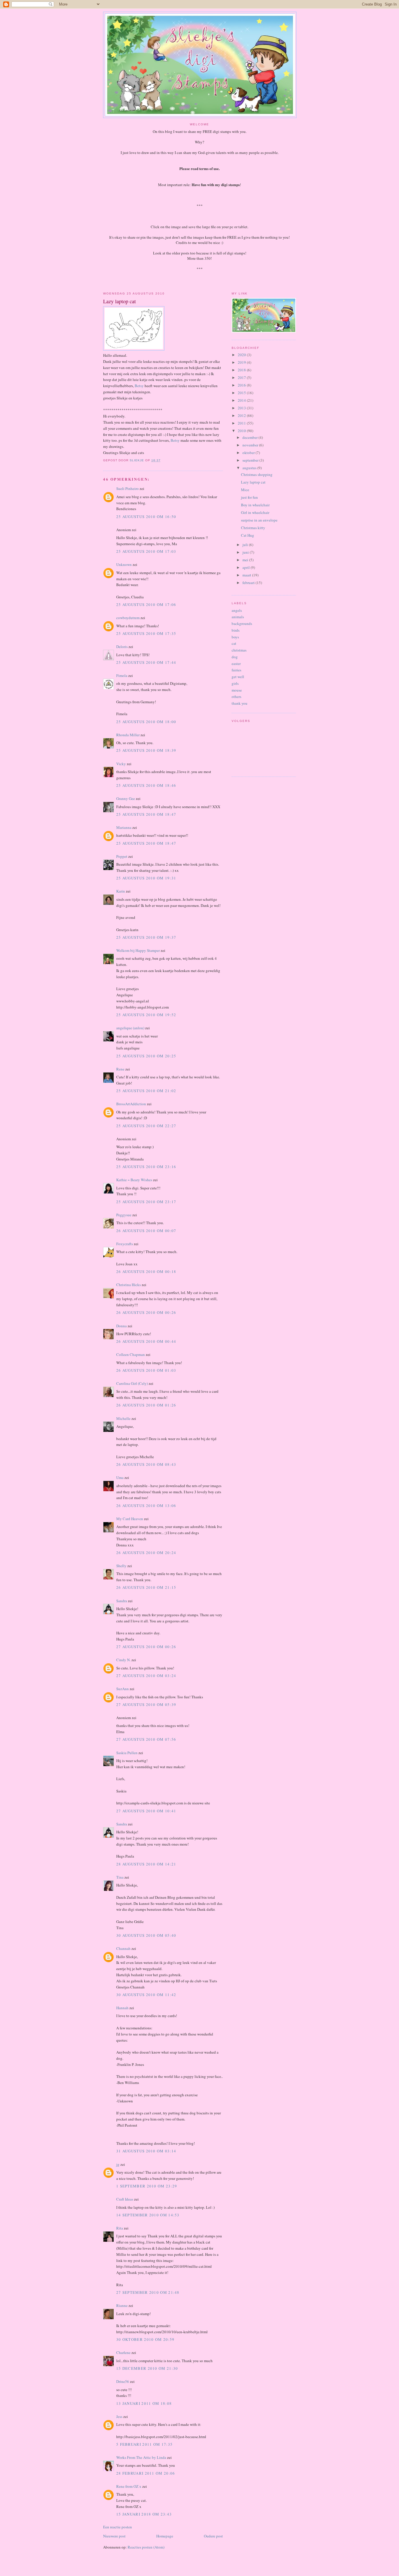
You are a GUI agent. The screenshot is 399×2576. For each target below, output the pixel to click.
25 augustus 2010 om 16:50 (146, 517)
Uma (120, 1477)
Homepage (165, 2536)
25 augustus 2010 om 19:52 (146, 1015)
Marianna (124, 827)
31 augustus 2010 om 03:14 (146, 2151)
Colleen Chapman (131, 1354)
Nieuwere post (114, 2536)
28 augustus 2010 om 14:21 (146, 1864)
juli (246, 545)
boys (235, 637)
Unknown (124, 564)
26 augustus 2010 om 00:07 (146, 1231)
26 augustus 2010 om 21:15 (146, 1587)
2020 (242, 355)
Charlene (123, 2352)
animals (238, 617)
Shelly (121, 1566)
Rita (120, 2228)
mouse (237, 690)
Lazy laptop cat (253, 482)
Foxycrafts (125, 1244)
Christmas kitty (253, 528)
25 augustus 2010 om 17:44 (146, 662)
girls (235, 683)
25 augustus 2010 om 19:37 (146, 937)
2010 (242, 431)
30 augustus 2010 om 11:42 (146, 1995)
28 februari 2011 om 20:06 (146, 2473)
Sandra (122, 1601)
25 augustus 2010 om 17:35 (146, 633)
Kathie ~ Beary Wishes (134, 1180)
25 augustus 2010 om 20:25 (146, 1056)
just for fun (249, 497)
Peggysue (124, 1215)
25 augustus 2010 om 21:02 (146, 1091)
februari (249, 583)
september (251, 460)
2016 (242, 385)
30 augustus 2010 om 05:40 (146, 1935)
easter (236, 664)
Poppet (122, 856)
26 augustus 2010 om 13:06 (146, 1506)
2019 (242, 362)
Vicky (121, 764)
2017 (242, 377)
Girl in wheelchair (255, 512)
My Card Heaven (130, 1519)
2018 (242, 370)
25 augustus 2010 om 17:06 (146, 604)
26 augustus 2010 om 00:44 (146, 1341)
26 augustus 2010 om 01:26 (146, 1405)
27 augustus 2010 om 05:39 (146, 1704)
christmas (239, 650)
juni (246, 552)
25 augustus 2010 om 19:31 (146, 878)
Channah (123, 1948)
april (247, 567)
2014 (242, 400)
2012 (242, 415)
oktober (249, 453)
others (236, 697)
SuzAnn (123, 1689)
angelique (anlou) (130, 1028)
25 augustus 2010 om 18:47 (146, 814)
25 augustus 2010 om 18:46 (146, 785)
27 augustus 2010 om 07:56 (146, 1739)
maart (247, 575)
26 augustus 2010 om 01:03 (146, 1370)
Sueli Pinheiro (127, 488)
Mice (245, 490)
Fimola (122, 675)
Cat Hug (248, 535)
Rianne (122, 2305)
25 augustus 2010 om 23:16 (146, 1167)
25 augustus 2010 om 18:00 (146, 722)
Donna (122, 1326)
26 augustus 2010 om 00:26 (146, 1312)
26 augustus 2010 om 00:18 (146, 1271)
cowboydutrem (128, 618)
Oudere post (213, 2536)
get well (238, 677)
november (251, 445)
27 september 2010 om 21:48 (148, 2292)
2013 (242, 408)
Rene (120, 1069)
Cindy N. (123, 1660)
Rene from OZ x (129, 2486)
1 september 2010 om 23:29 (147, 2186)
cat (234, 643)
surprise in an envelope (259, 520)
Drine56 (123, 2381)
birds (236, 630)
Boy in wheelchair (255, 505)
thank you (240, 703)
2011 (242, 423)
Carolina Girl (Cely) (132, 1383)
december (250, 437)
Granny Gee (126, 798)
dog (235, 657)
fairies (236, 670)
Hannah (122, 2008)
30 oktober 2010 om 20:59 (145, 2339)
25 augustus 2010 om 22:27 (146, 1126)
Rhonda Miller (128, 735)
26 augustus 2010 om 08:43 (146, 1464)
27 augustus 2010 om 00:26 (146, 1647)
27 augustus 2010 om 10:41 (146, 1811)
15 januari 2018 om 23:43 (144, 2514)
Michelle (123, 1418)
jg (118, 2164)
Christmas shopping (257, 474)
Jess (119, 2416)
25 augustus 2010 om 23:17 (146, 1202)
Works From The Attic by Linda (141, 2457)
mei (246, 560)
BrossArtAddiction (131, 1104)
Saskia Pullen (127, 1753)
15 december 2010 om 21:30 (147, 2368)
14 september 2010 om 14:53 (148, 2215)
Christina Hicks (129, 1285)
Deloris (122, 647)
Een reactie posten (118, 2527)
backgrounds (242, 623)
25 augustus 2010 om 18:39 (146, 750)
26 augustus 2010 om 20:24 (146, 1553)
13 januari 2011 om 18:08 (144, 2403)
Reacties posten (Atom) (146, 2547)
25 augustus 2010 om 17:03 (146, 551)
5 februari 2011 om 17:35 (144, 2444)
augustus (250, 468)
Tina (120, 1877)
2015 (242, 393)
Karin (121, 891)
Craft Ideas (125, 2199)
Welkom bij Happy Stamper (138, 950)
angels (237, 610)
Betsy (139, 386)
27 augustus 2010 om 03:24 (146, 1676)
